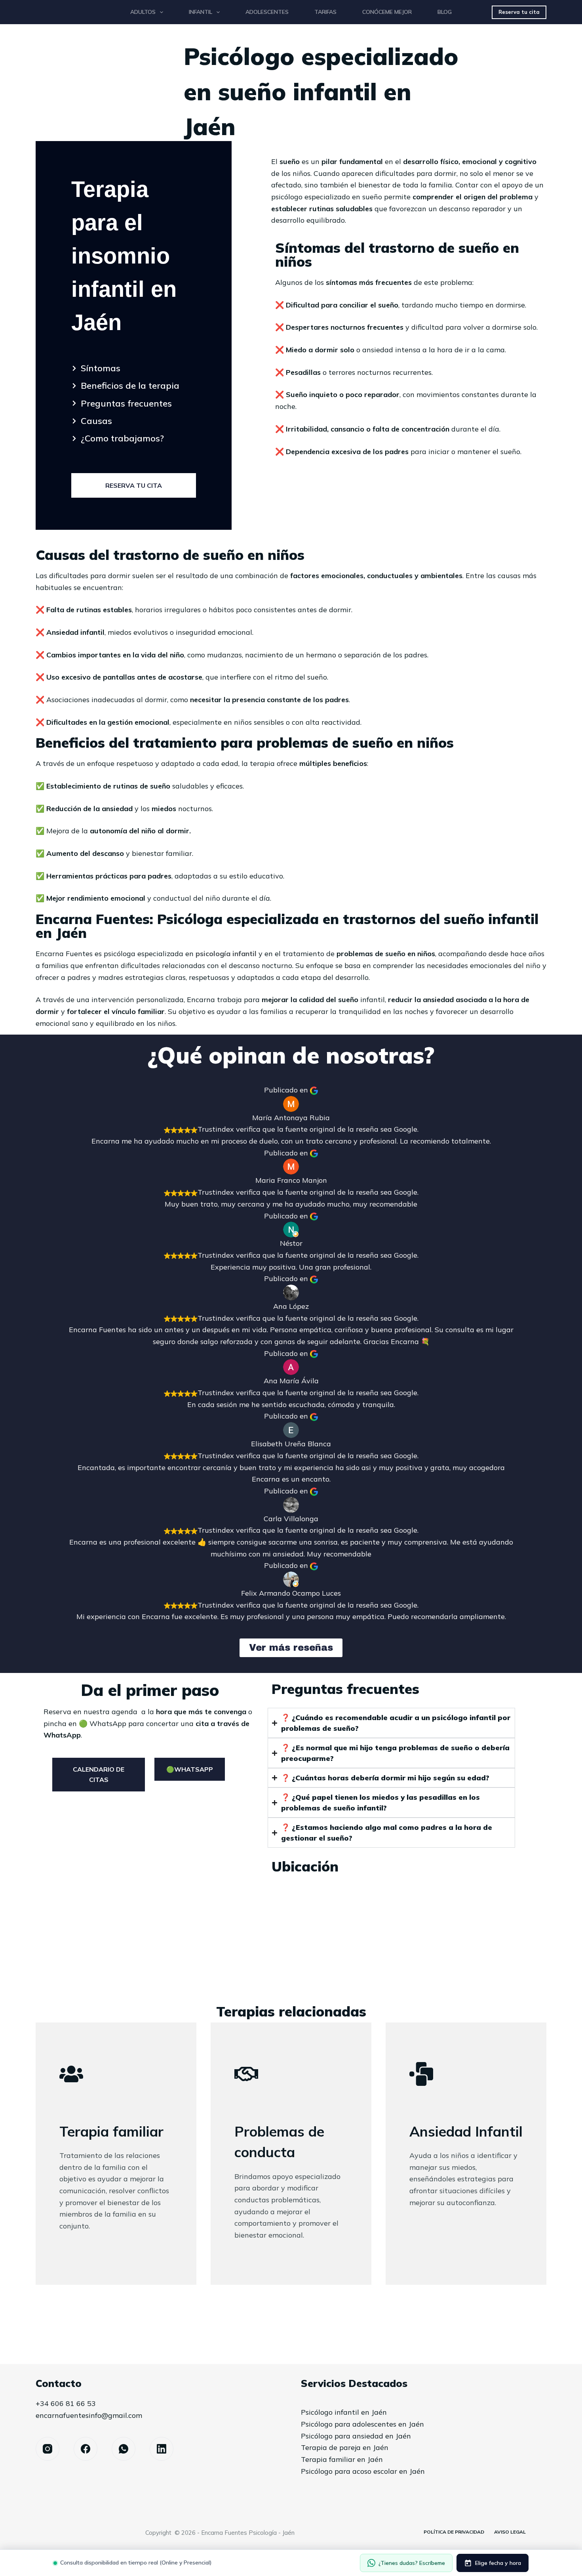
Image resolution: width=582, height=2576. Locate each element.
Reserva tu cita (519, 12)
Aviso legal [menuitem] (510, 2532)
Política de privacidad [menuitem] (454, 2532)
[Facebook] (86, 2449)
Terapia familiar (111, 2131)
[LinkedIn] (162, 2449)
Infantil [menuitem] (201, 12)
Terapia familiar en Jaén (342, 2459)
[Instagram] (48, 2449)
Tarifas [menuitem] (325, 12)
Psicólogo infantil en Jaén (344, 2412)
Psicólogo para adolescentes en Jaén (362, 2424)
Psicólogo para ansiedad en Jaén (356, 2436)
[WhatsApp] (124, 2449)
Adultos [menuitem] (143, 12)
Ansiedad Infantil (466, 2131)
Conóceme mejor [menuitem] (387, 12)
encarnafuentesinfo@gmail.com (89, 2415)
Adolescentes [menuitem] (267, 12)
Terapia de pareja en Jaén (345, 2447)
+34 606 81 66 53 (66, 2403)
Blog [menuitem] (445, 12)
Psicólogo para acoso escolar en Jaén (363, 2471)
